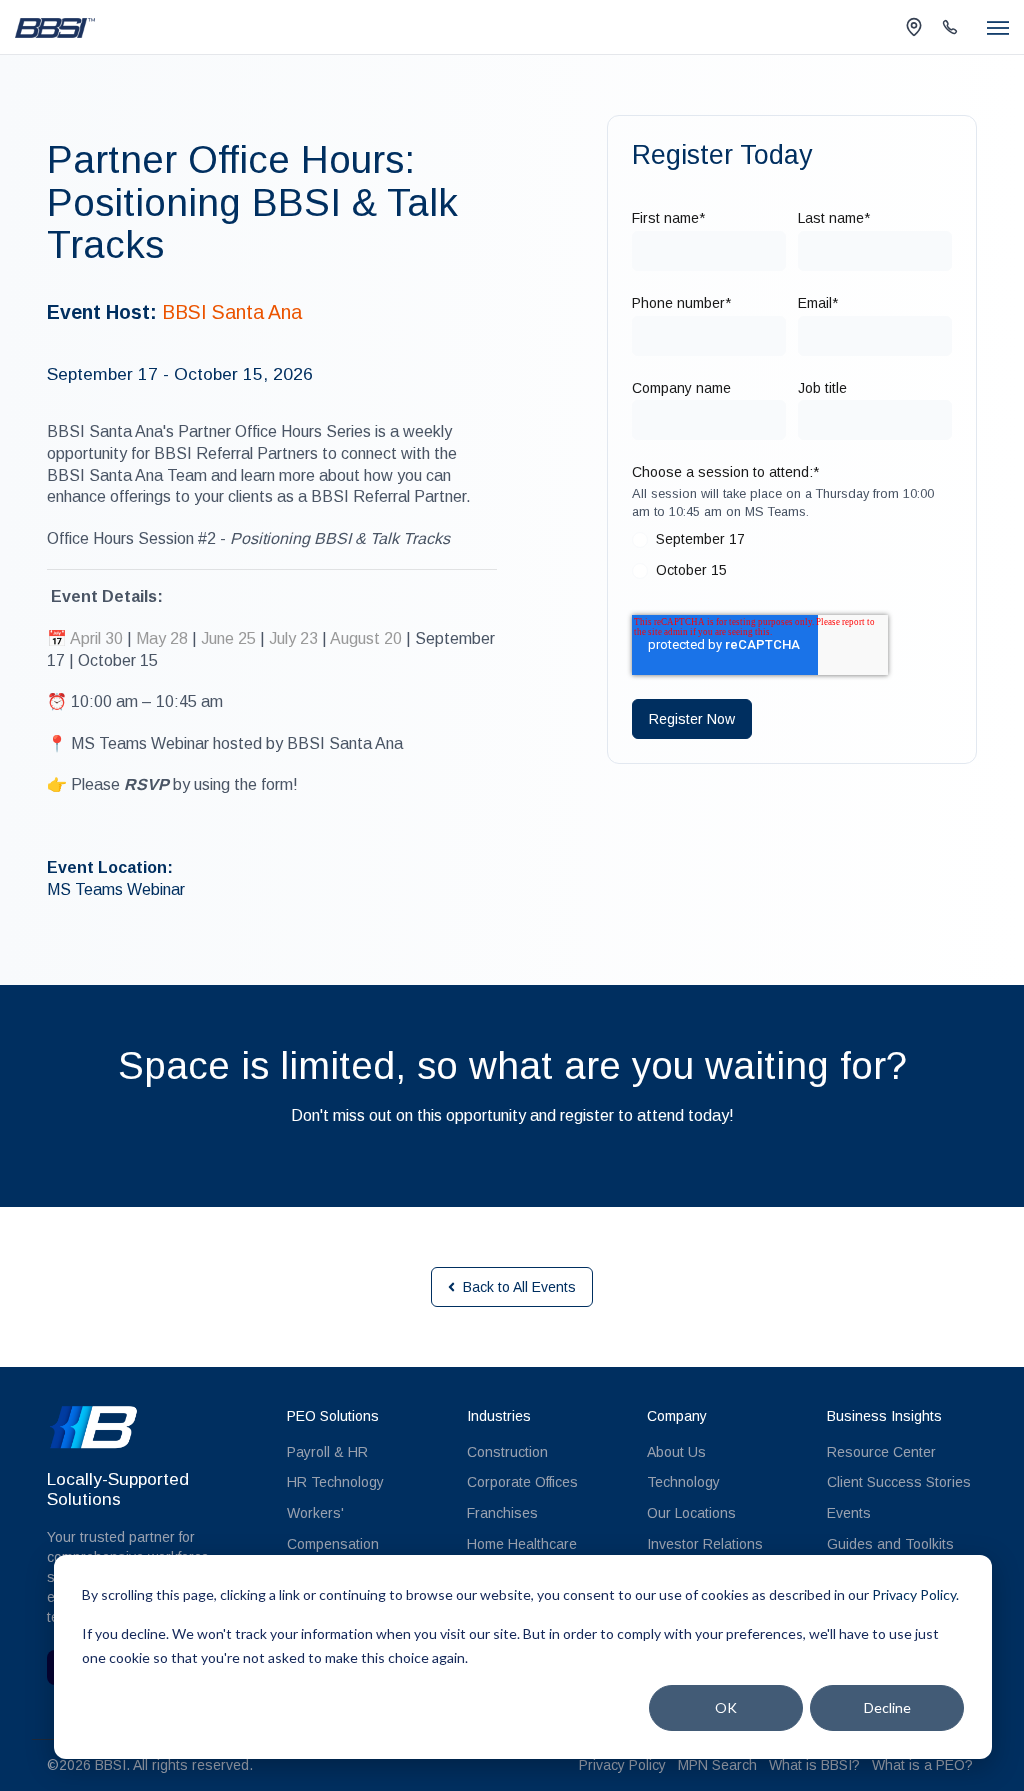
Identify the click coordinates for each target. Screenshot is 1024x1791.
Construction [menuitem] (507, 1452)
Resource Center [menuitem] (881, 1452)
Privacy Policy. (915, 1594)
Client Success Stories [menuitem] (899, 1482)
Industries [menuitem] (499, 1416)
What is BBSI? (814, 1765)
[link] (55, 26)
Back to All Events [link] (519, 1287)
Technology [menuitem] (683, 1482)
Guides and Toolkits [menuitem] (890, 1544)
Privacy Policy (622, 1765)
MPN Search (717, 1765)
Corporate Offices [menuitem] (522, 1482)
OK (726, 1707)
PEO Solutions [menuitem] (333, 1416)
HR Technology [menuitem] (335, 1482)
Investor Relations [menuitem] (705, 1544)
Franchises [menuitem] (502, 1513)
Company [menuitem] (677, 1416)
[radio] (792, 544)
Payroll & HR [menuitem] (327, 1452)
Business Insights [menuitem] (884, 1416)
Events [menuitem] (849, 1513)
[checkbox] (792, 560)
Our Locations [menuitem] (691, 1513)
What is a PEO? (922, 1765)
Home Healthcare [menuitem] (522, 1544)
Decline (887, 1707)
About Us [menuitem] (676, 1452)
